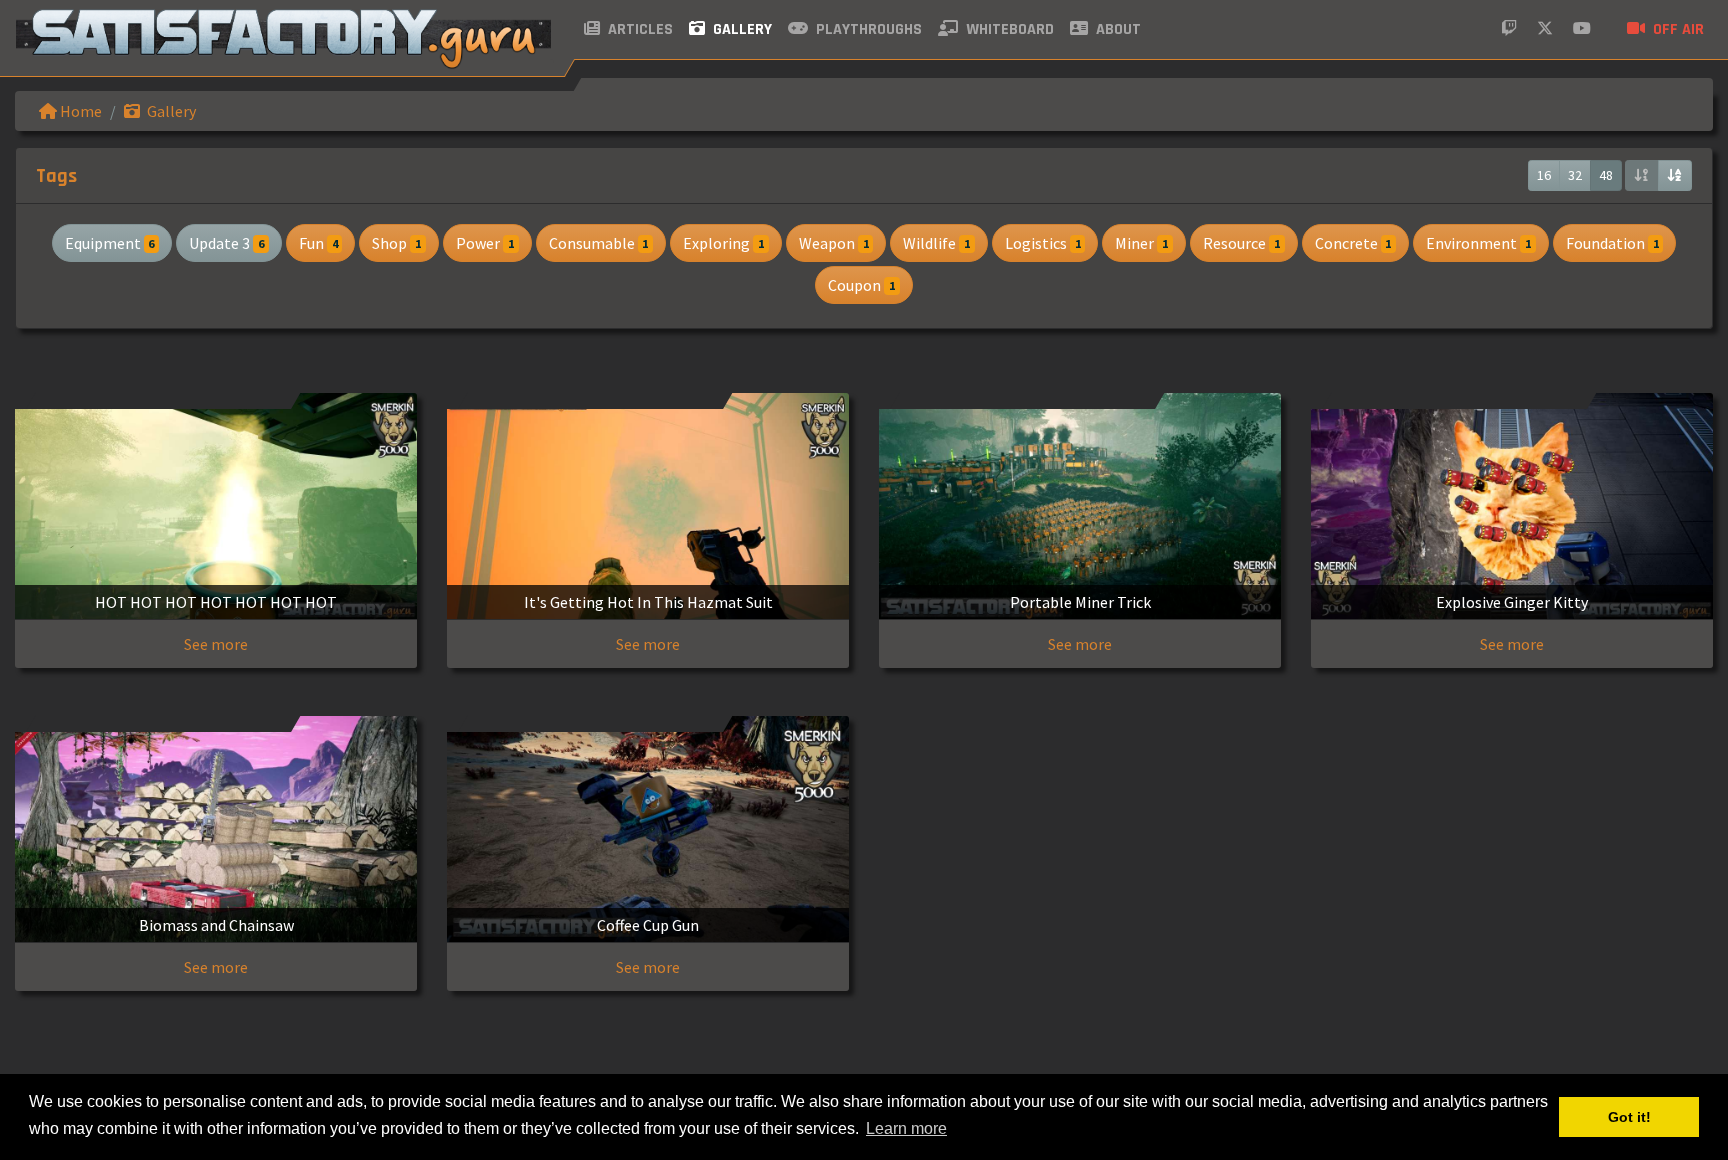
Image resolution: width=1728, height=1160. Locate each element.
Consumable (599, 243)
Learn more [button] (906, 1128)
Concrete (1353, 243)
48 (1606, 175)
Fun (318, 243)
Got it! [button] (1629, 1117)
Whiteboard (1008, 29)
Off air (1676, 29)
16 (1544, 175)
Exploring (723, 243)
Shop (396, 243)
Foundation (1612, 243)
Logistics (1043, 243)
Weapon (834, 243)
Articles (638, 29)
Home (79, 111)
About (1116, 29)
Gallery (740, 29)
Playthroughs (867, 29)
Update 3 (226, 243)
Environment (1478, 243)
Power (485, 243)
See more (216, 644)
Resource (1241, 243)
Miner (1141, 243)
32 (1575, 175)
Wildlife (936, 243)
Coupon (861, 285)
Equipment (110, 243)
